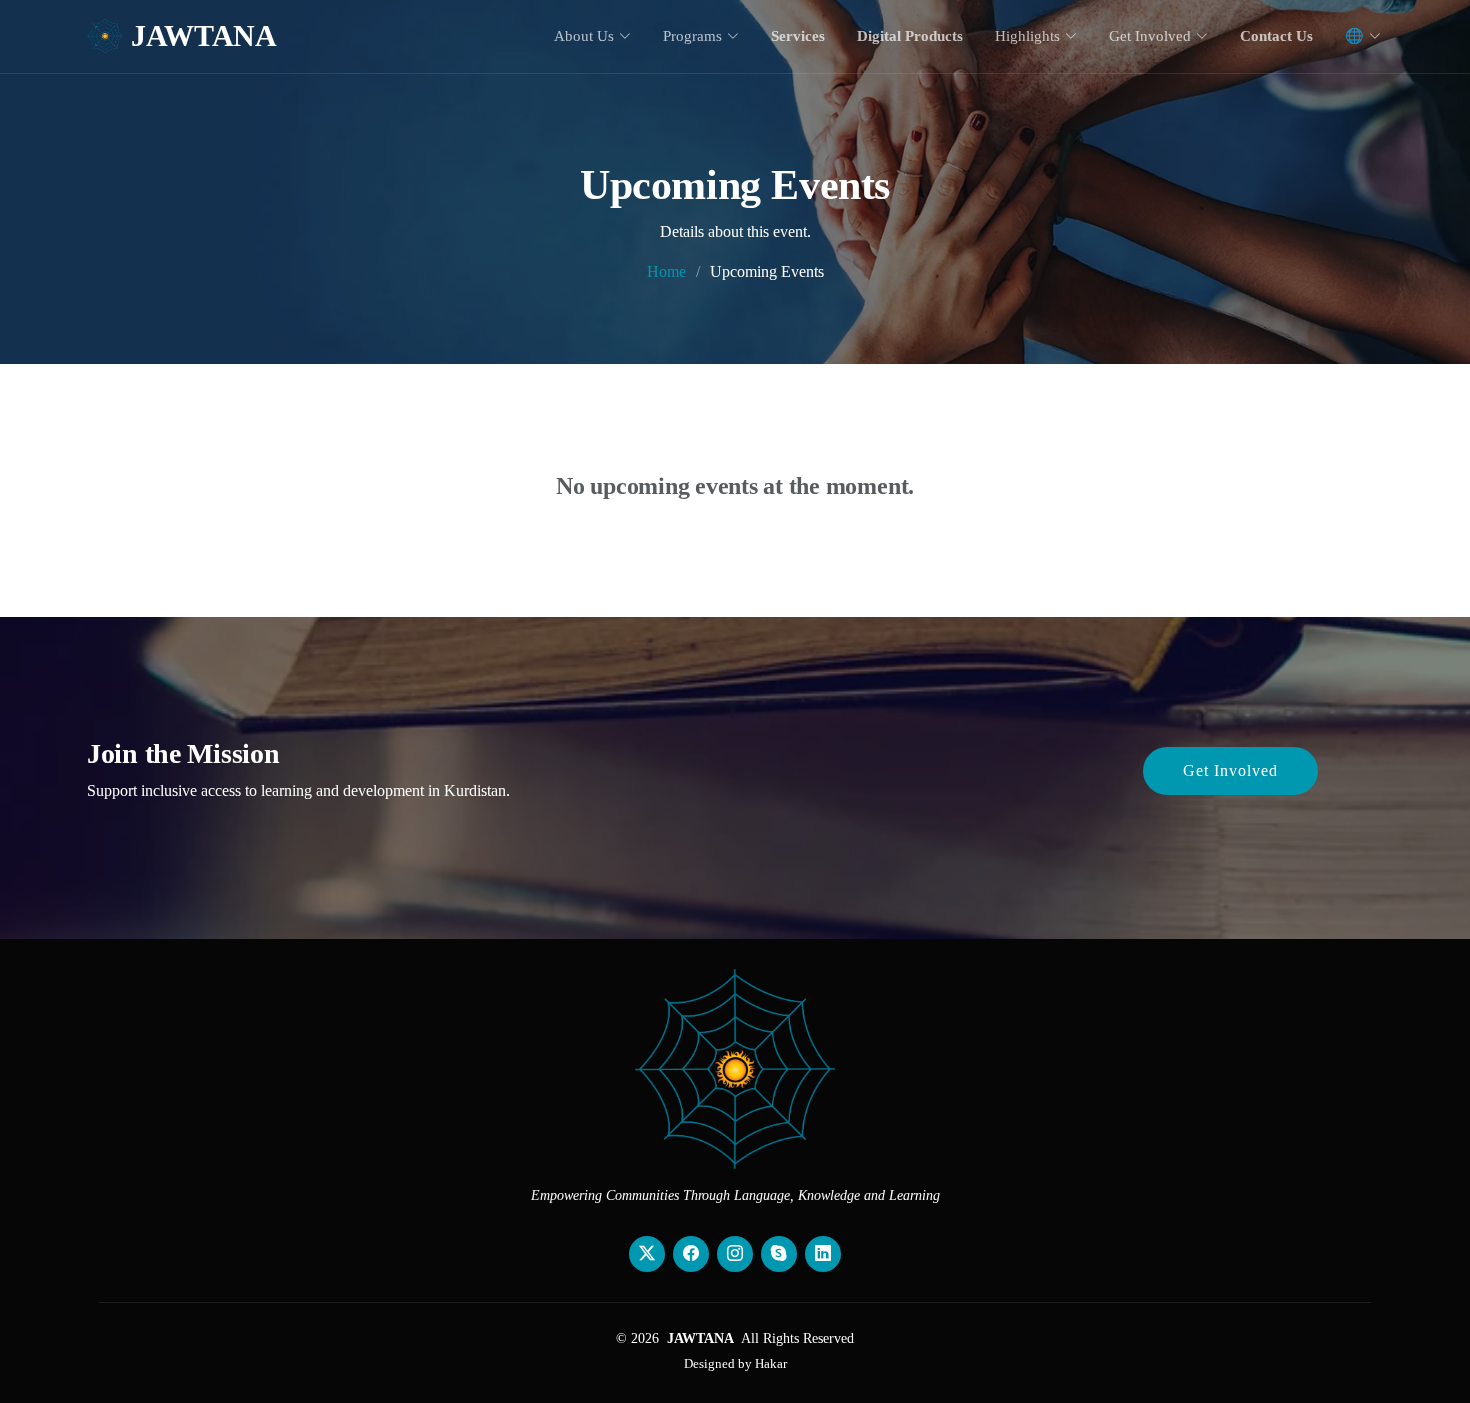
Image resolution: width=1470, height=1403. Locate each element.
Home (666, 271)
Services (798, 36)
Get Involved (1230, 770)
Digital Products (910, 36)
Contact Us (1276, 36)
